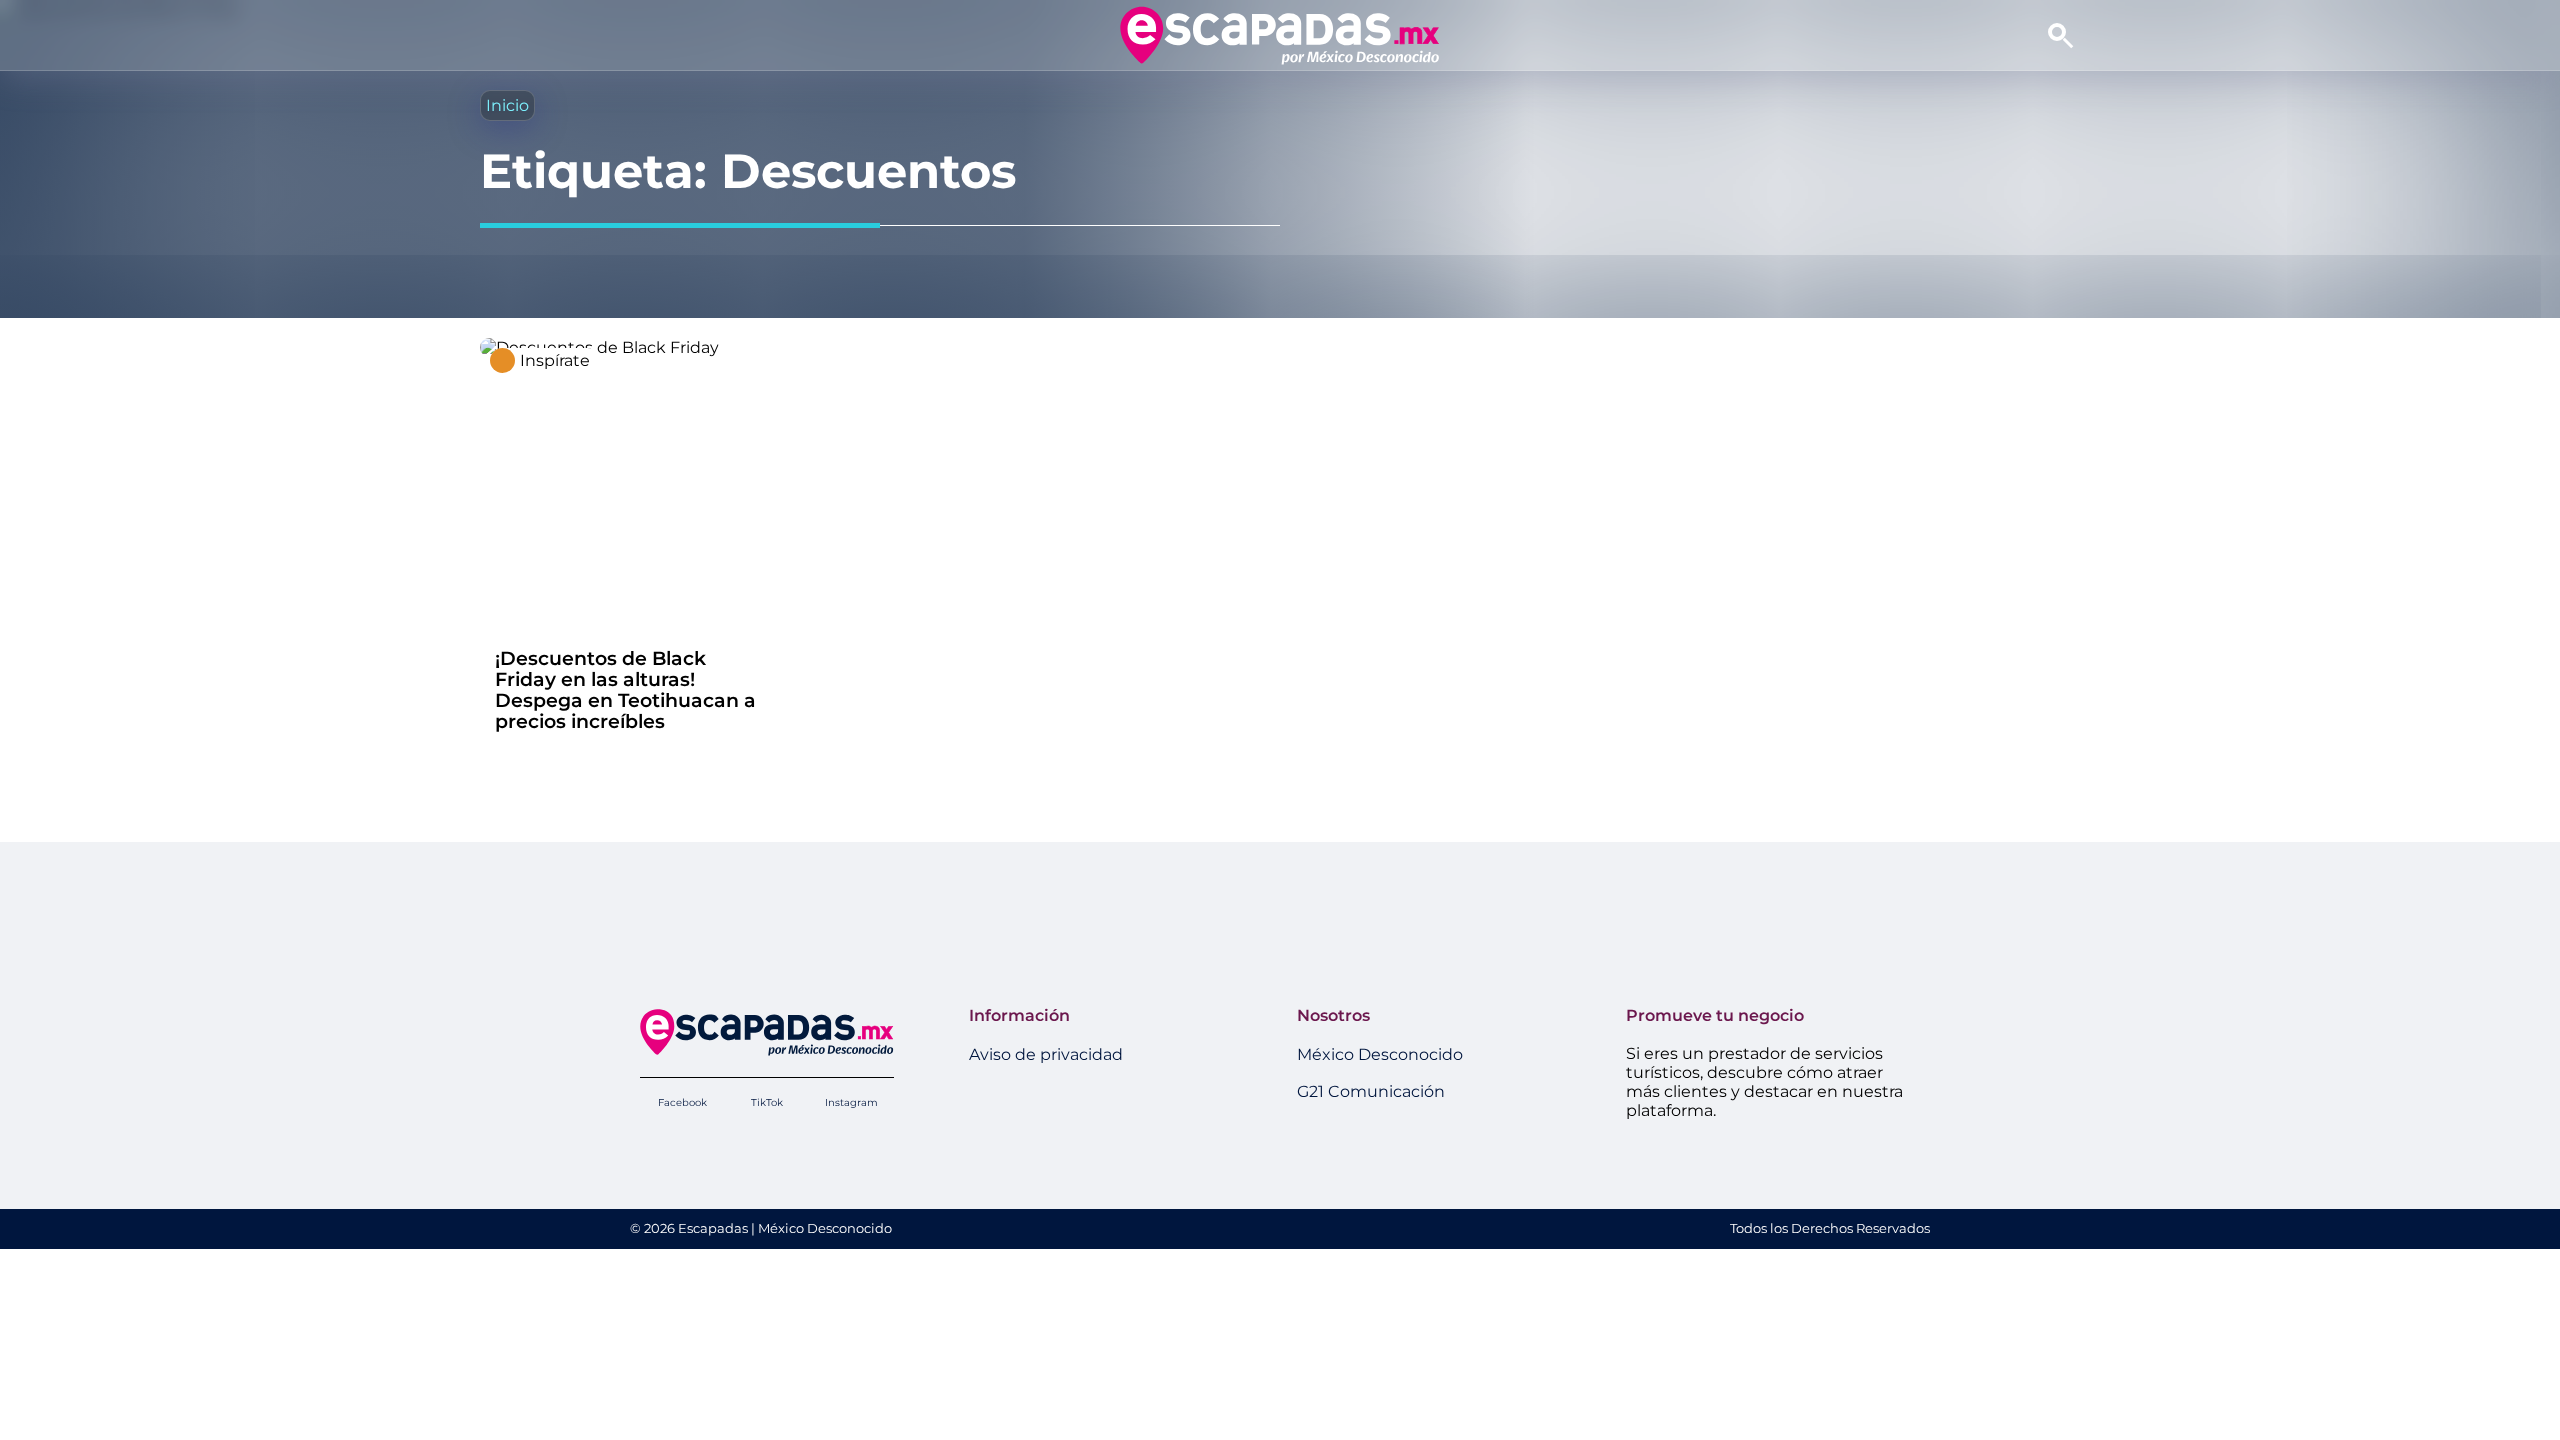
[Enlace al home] (1279, 35)
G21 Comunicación (1371, 1091)
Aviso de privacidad (1046, 1054)
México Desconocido (1380, 1054)
